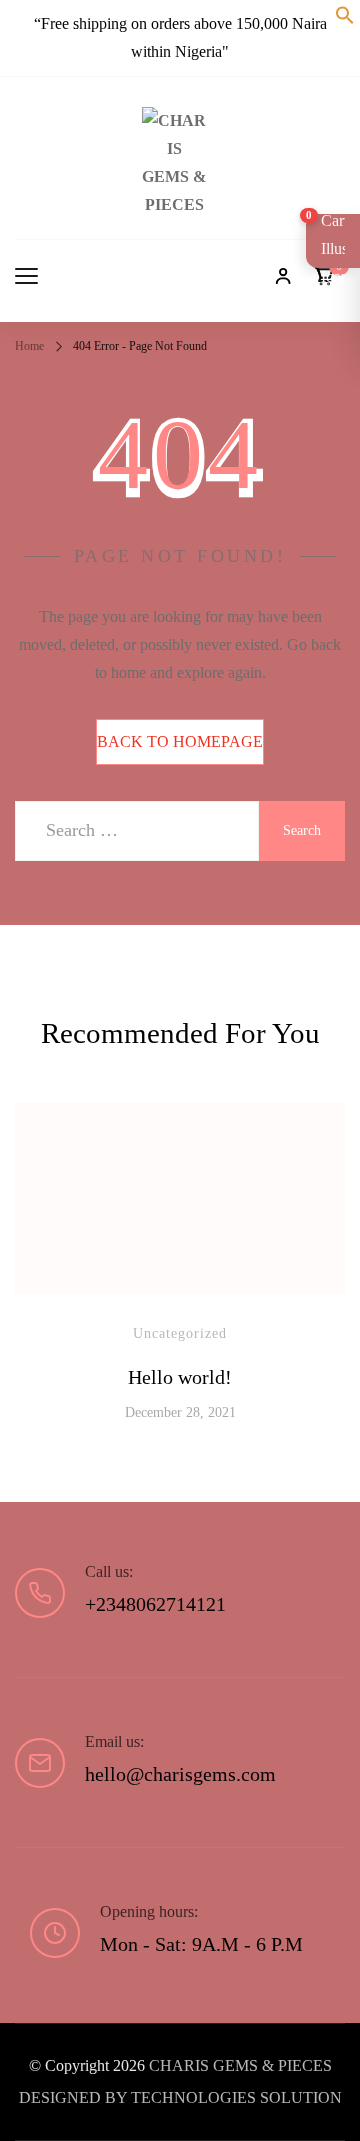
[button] (345, 18)
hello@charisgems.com (180, 1774)
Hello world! (180, 1377)
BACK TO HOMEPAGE (180, 741)
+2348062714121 (155, 1604)
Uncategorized (180, 1333)
